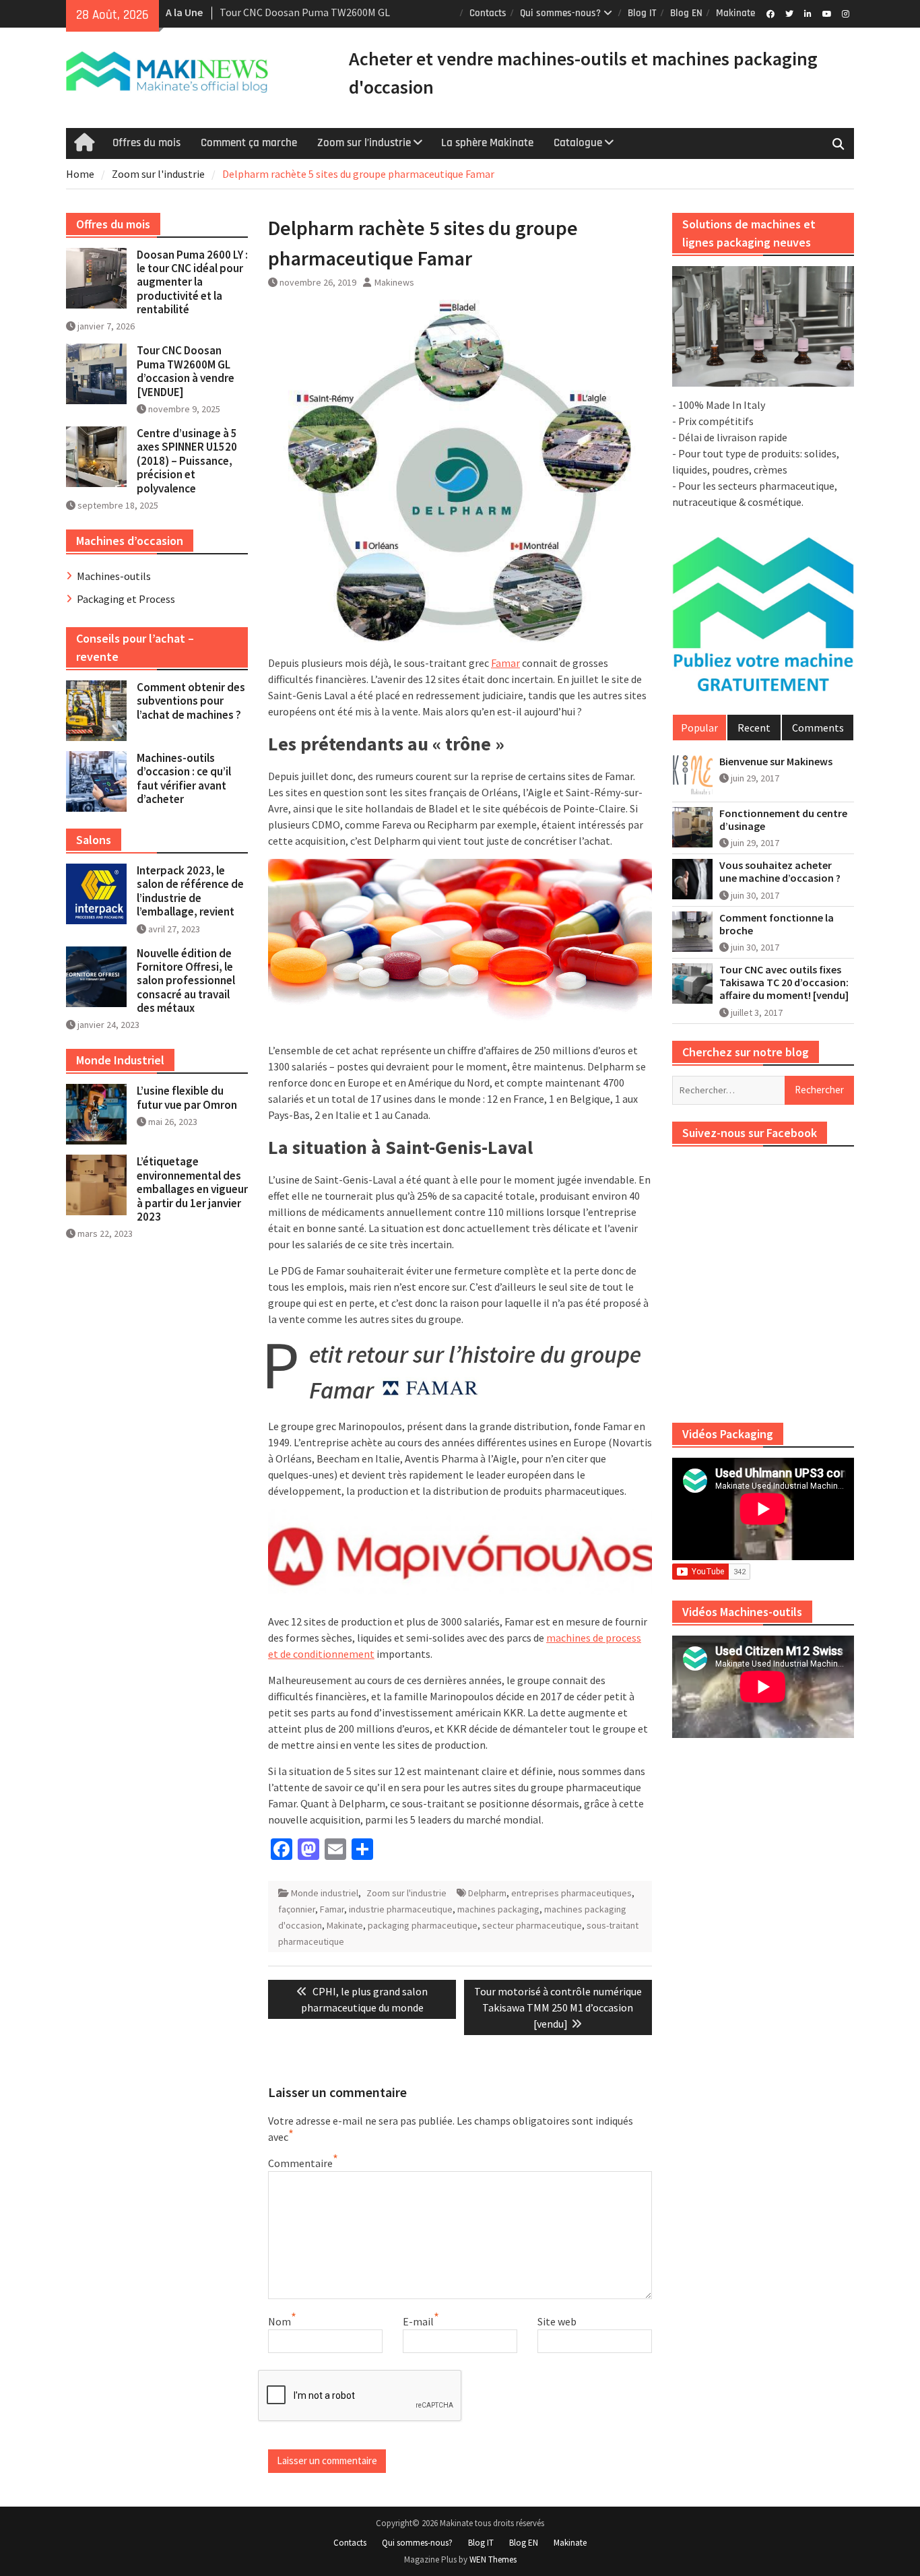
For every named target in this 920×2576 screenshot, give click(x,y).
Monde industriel (325, 1893)
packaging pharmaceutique (423, 1925)
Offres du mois (146, 143)
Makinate (735, 13)
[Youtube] (827, 13)
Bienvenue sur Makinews (776, 762)
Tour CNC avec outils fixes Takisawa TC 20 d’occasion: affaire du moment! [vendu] (784, 983)
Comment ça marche (249, 143)
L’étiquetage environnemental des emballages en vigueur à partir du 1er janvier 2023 (192, 1189)
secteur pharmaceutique (532, 1925)
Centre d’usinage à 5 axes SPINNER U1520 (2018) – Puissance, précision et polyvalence (187, 461)
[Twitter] (789, 13)
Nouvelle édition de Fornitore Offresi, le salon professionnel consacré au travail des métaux (186, 981)
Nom (280, 2321)
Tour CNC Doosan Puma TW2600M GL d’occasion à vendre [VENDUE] (186, 371)
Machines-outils (114, 576)
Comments (818, 728)
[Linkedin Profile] (808, 13)
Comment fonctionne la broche (777, 924)
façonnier (297, 1909)
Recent (754, 728)
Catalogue (578, 143)
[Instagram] (846, 13)
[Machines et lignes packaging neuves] (763, 327)
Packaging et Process (126, 599)
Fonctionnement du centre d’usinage (783, 820)
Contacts (488, 13)
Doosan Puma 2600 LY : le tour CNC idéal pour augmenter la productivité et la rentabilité (192, 282)
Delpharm (487, 1893)
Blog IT (642, 13)
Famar (505, 663)
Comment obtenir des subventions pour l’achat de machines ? (191, 701)
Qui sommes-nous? (560, 13)
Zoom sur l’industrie (364, 143)
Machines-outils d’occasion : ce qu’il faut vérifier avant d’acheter (184, 778)
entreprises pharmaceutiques (571, 1893)
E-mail (418, 2321)
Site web (557, 2321)
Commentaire (300, 2163)
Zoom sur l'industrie (406, 1893)
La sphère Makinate (487, 143)
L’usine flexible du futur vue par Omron (187, 1097)
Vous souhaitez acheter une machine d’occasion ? (780, 872)
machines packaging (498, 1909)
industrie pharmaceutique (401, 1909)
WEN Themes (493, 2559)
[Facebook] (770, 13)
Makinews (394, 282)
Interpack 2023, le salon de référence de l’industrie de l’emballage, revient (190, 891)
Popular (699, 728)
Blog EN (686, 13)
